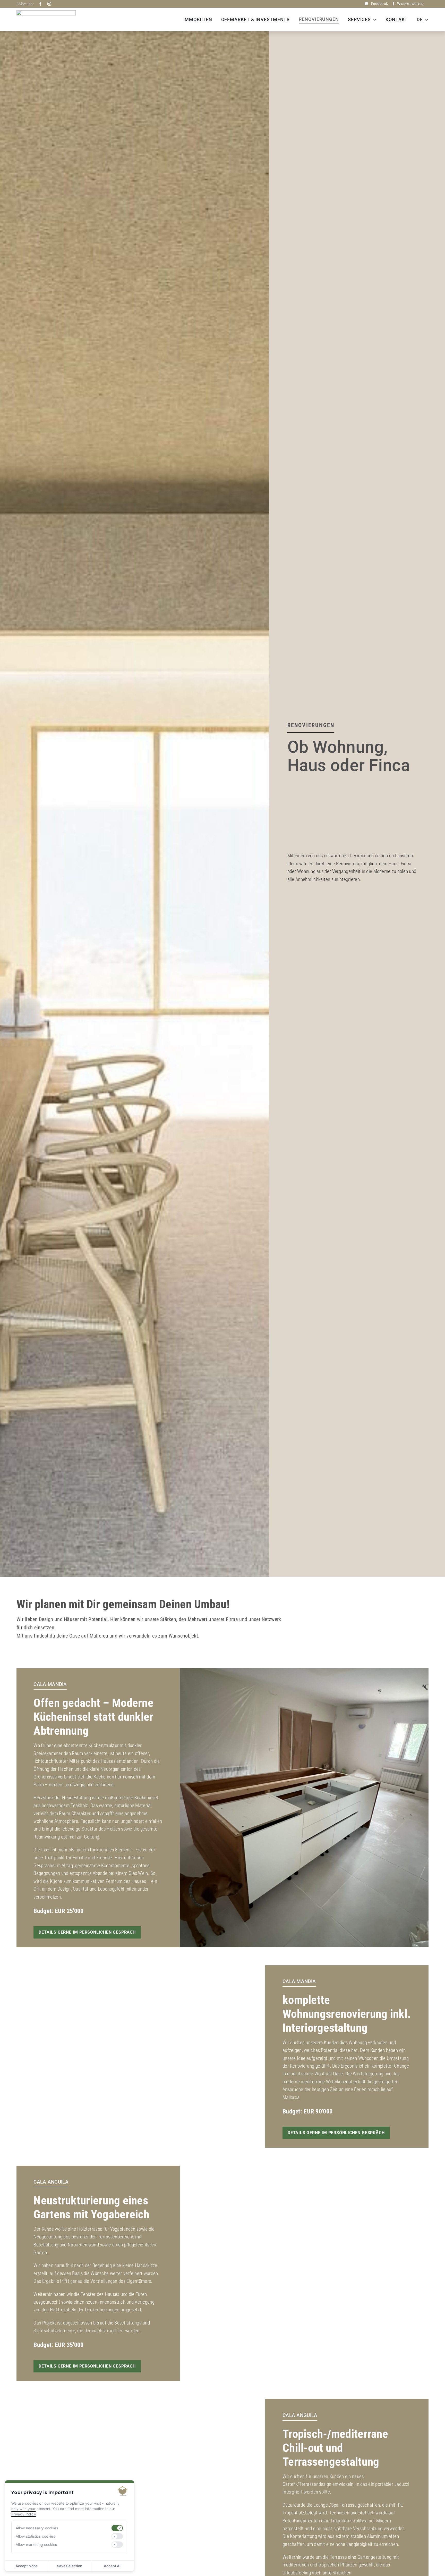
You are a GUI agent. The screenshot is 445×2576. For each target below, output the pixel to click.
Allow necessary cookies (37, 2528)
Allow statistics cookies (35, 2536)
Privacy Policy (24, 2514)
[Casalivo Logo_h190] (46, 13)
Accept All (113, 2566)
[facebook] (40, 4)
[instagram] (49, 4)
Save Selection (70, 2566)
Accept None (27, 2566)
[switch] (117, 2528)
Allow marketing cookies (36, 2544)
